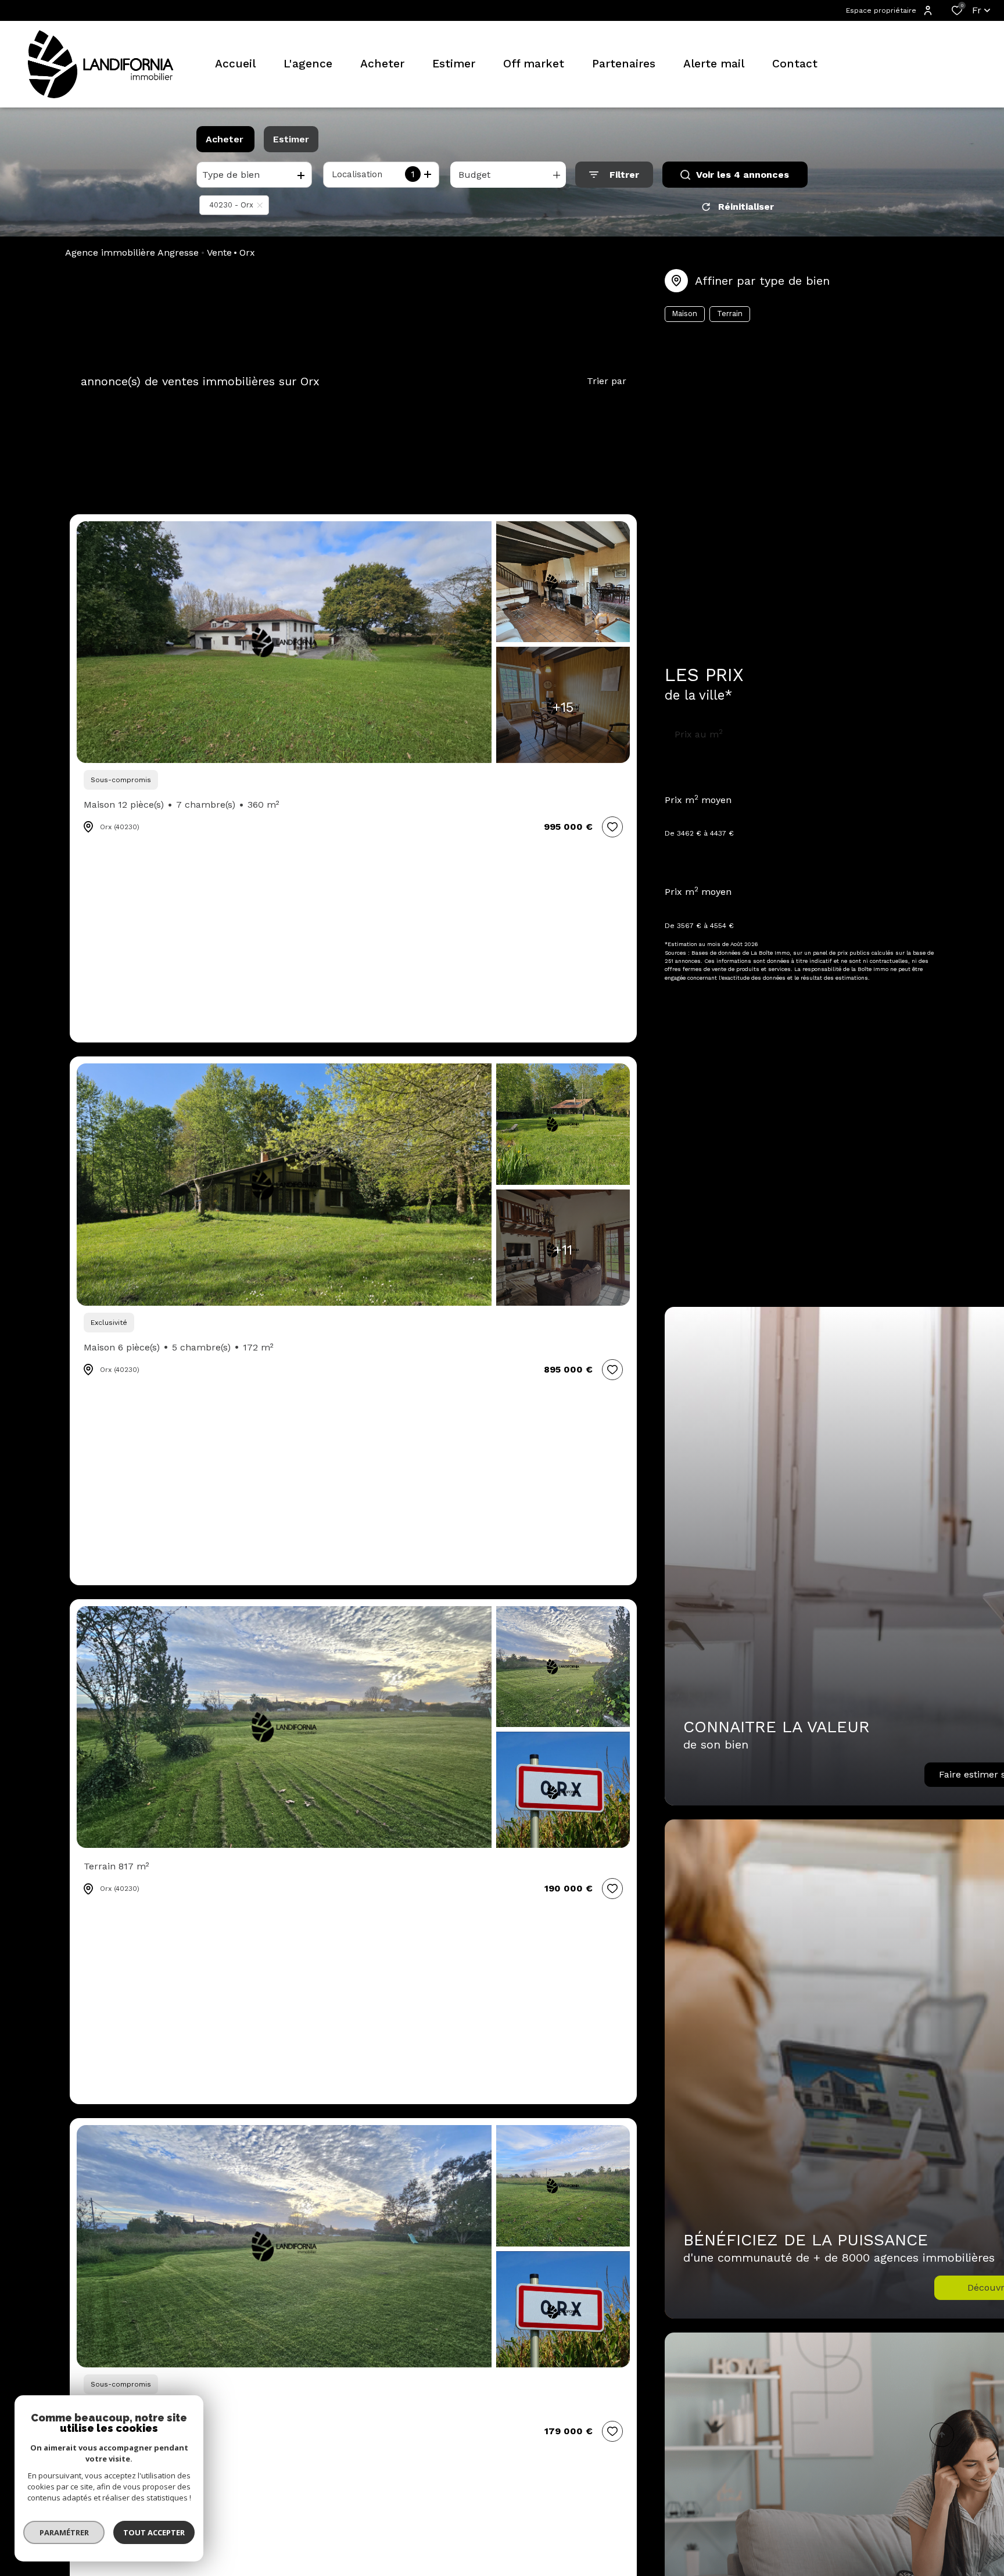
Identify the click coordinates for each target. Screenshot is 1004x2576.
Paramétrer (64, 2532)
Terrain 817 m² (116, 1866)
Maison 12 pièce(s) (182, 805)
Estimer (291, 139)
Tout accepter (154, 2532)
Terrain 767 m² (117, 2409)
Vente (219, 252)
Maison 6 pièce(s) (179, 1347)
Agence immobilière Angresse (132, 252)
